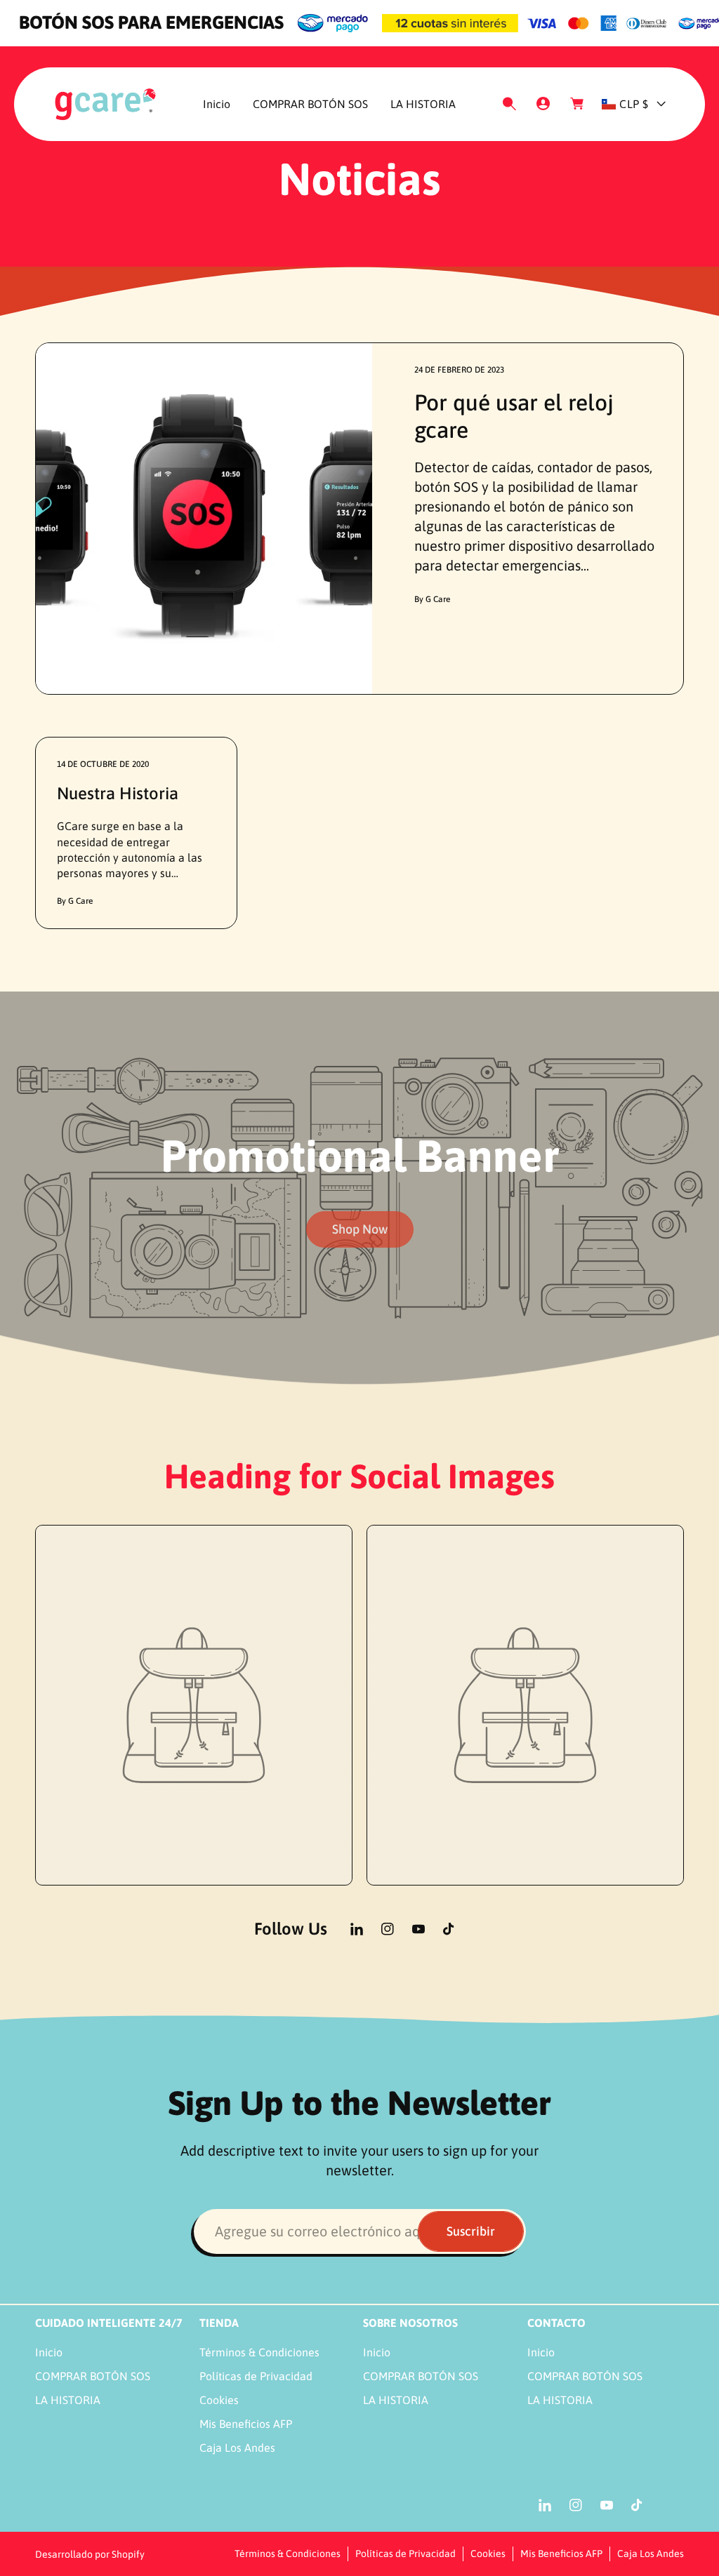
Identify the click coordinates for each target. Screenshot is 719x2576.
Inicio (49, 2352)
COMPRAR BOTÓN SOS (93, 2376)
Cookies (219, 2400)
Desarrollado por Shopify (90, 2554)
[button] (509, 104)
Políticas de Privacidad (256, 2376)
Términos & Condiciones (259, 2352)
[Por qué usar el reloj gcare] (204, 519)
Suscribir (471, 2231)
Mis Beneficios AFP (246, 2424)
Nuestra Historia (118, 793)
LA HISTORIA (68, 2400)
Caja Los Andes (237, 2448)
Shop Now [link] (360, 1229)
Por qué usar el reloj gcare (514, 416)
